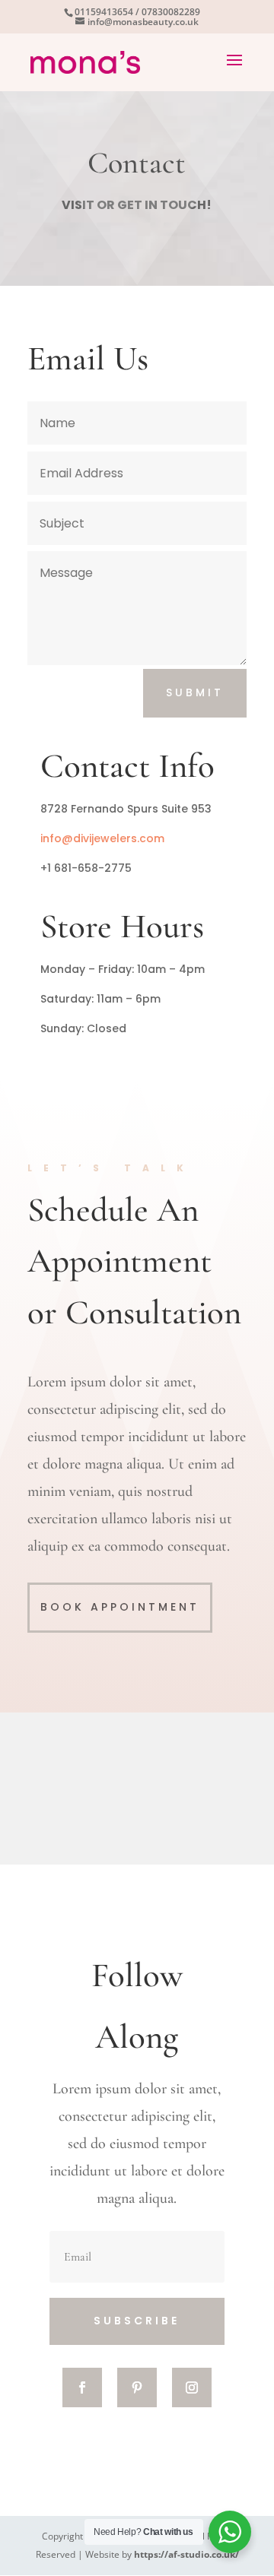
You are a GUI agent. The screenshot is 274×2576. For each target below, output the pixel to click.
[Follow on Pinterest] (137, 2387)
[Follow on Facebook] (82, 2387)
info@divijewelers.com (102, 838)
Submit (195, 692)
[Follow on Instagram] (192, 2387)
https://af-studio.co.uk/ (186, 2554)
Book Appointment (120, 1607)
